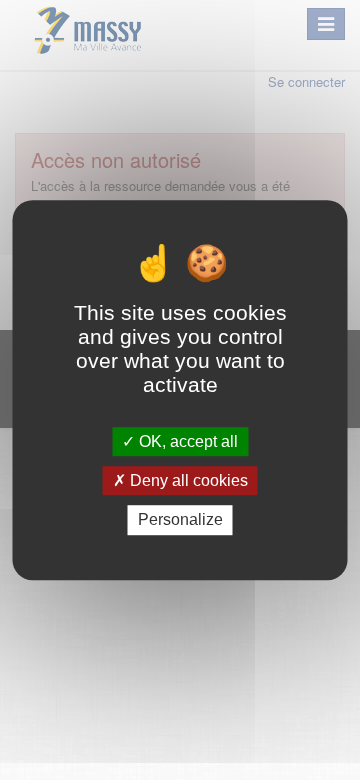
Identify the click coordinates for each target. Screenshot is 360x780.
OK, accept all (186, 441)
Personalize (180, 520)
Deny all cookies (187, 480)
